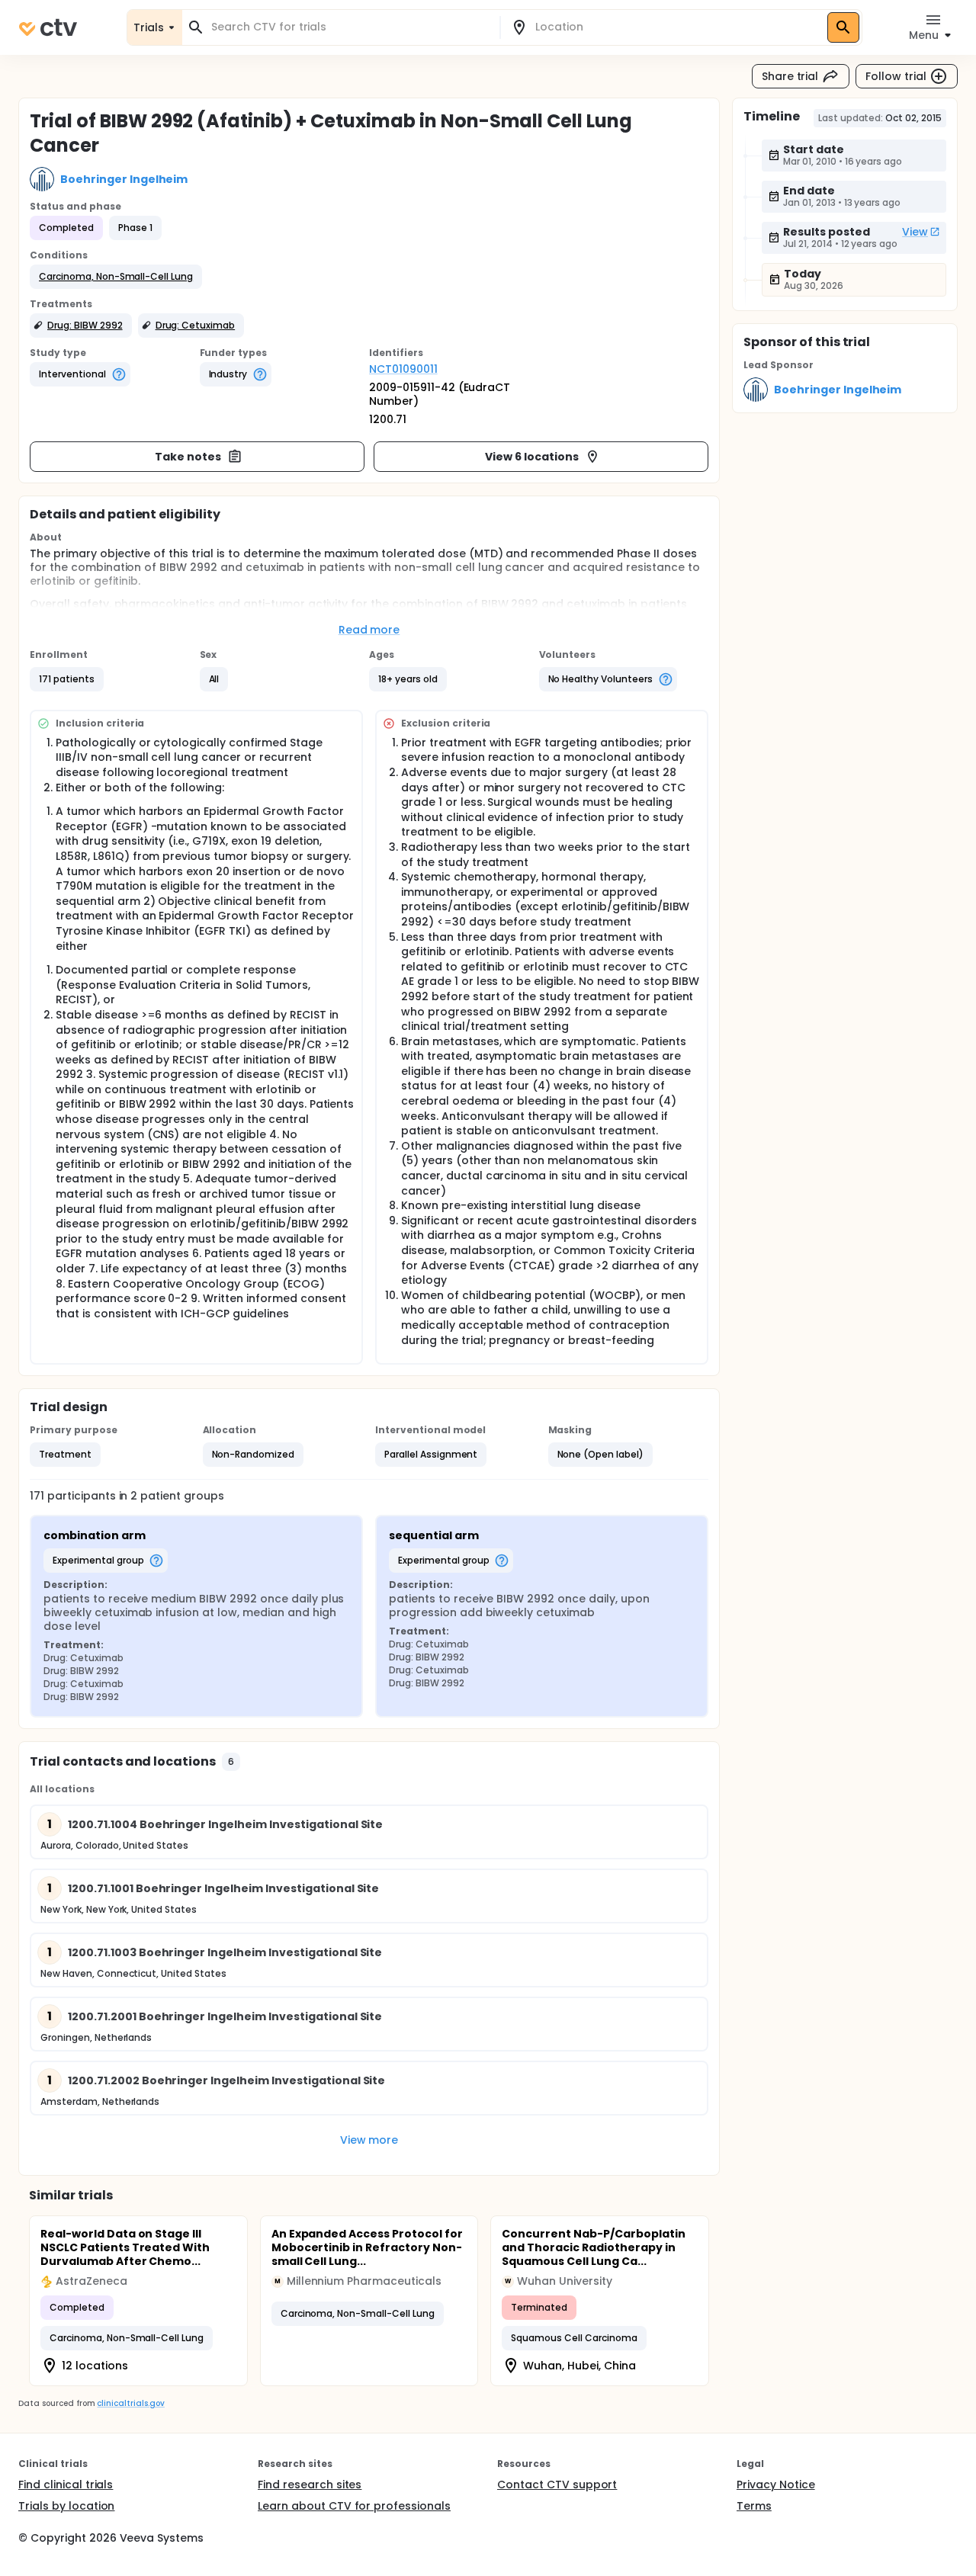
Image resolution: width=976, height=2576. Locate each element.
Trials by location (66, 2506)
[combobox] (350, 27)
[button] (116, 277)
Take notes (188, 457)
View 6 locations (532, 457)
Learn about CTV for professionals (354, 2506)
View (915, 232)
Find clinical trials (66, 2485)
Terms (754, 2506)
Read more (369, 630)
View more (369, 2140)
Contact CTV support (557, 2485)
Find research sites (310, 2485)
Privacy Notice (776, 2485)
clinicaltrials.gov (130, 2403)
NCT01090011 (403, 369)
